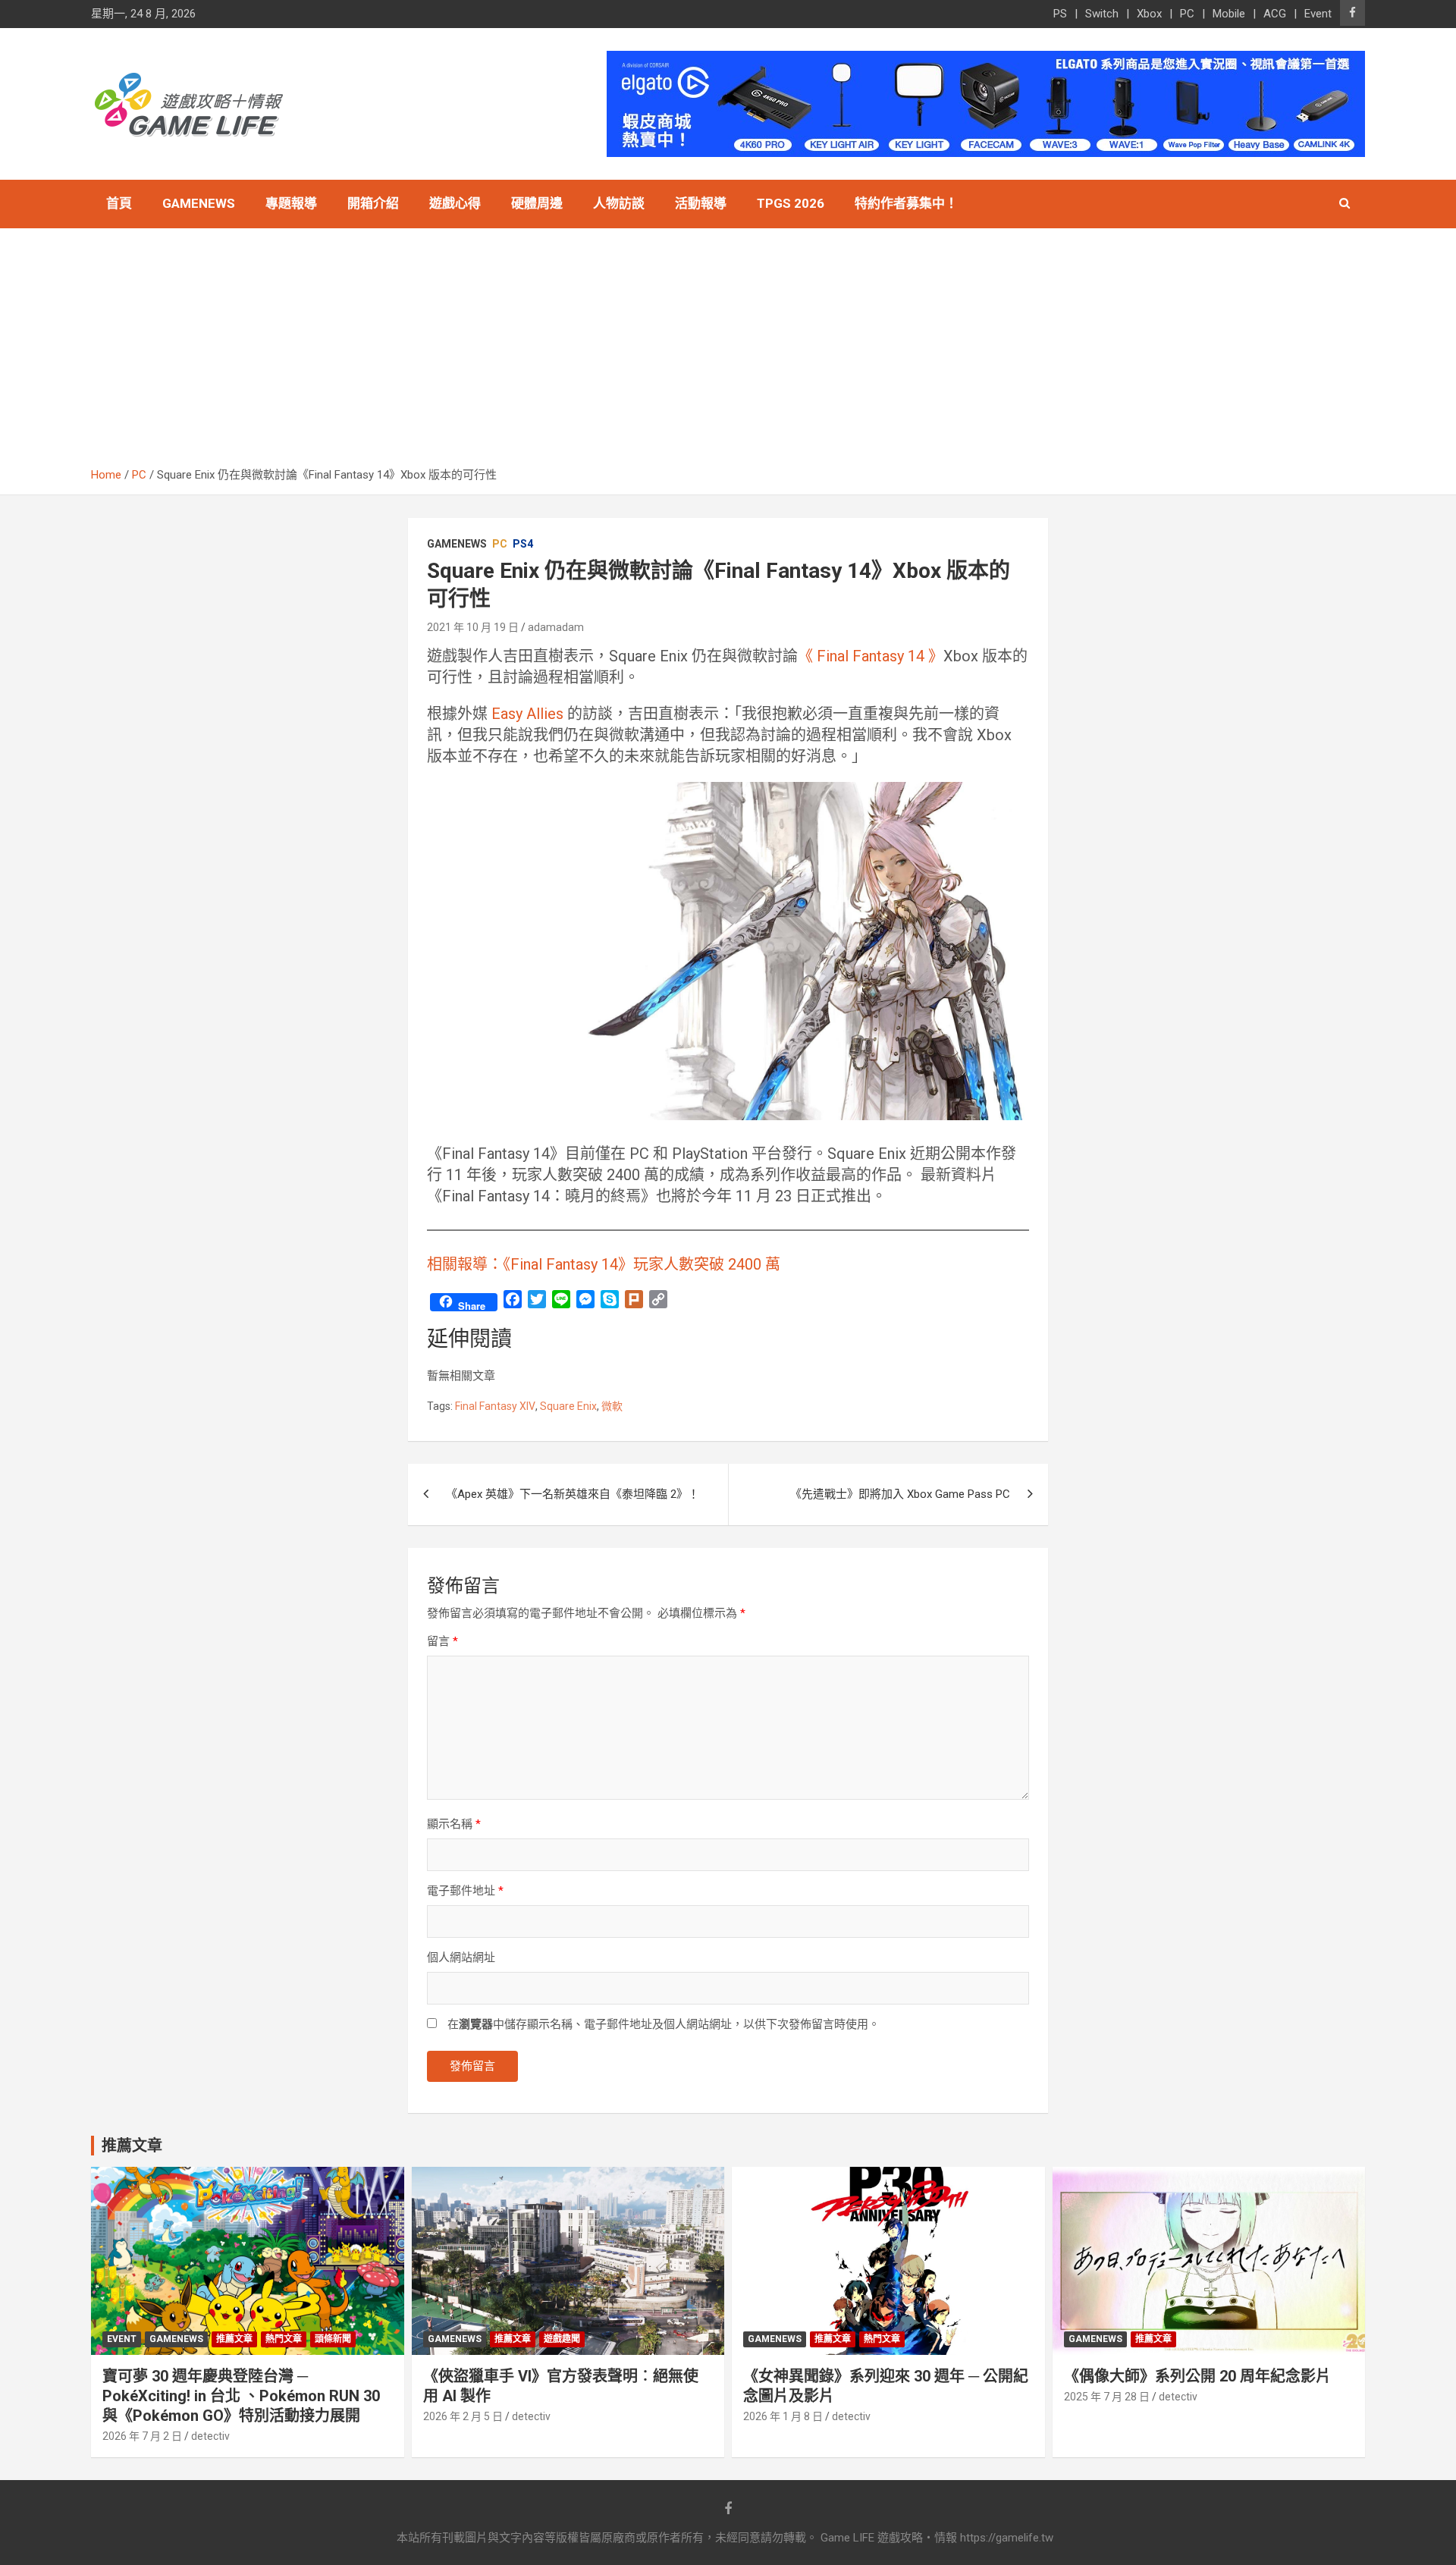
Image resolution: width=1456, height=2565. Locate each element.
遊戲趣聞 (562, 2339)
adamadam (556, 627)
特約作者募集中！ (906, 203)
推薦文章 (234, 2339)
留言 (442, 1641)
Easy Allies (526, 714)
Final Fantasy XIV (495, 1406)
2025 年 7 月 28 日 (1107, 2397)
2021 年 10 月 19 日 (473, 627)
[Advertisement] (728, 353)
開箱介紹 (373, 203)
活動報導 (701, 203)
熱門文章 (284, 2339)
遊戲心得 (455, 203)
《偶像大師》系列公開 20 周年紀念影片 (1197, 2376)
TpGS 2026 (791, 203)
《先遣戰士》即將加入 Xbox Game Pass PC (900, 1494)
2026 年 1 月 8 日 (783, 2416)
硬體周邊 (537, 203)
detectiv (210, 2436)
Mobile (1229, 14)
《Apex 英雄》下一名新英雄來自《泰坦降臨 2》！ (573, 1494)
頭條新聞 (333, 2339)
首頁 (119, 203)
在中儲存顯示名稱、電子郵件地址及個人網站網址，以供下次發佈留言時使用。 (664, 2024)
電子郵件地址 (465, 1891)
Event (1318, 14)
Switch (1102, 14)
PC (1187, 14)
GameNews (199, 203)
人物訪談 (619, 203)
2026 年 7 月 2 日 (142, 2436)
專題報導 (291, 203)
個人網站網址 (461, 1957)
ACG (1275, 14)
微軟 (612, 1406)
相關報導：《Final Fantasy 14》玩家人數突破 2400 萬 (604, 1264)
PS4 (523, 544)
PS (1060, 14)
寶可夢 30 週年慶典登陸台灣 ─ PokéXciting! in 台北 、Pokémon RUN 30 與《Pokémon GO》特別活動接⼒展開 (241, 2396)
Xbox (1149, 14)
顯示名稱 (454, 1824)
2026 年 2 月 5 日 (463, 2416)
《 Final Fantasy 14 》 (871, 656)
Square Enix (568, 1406)
